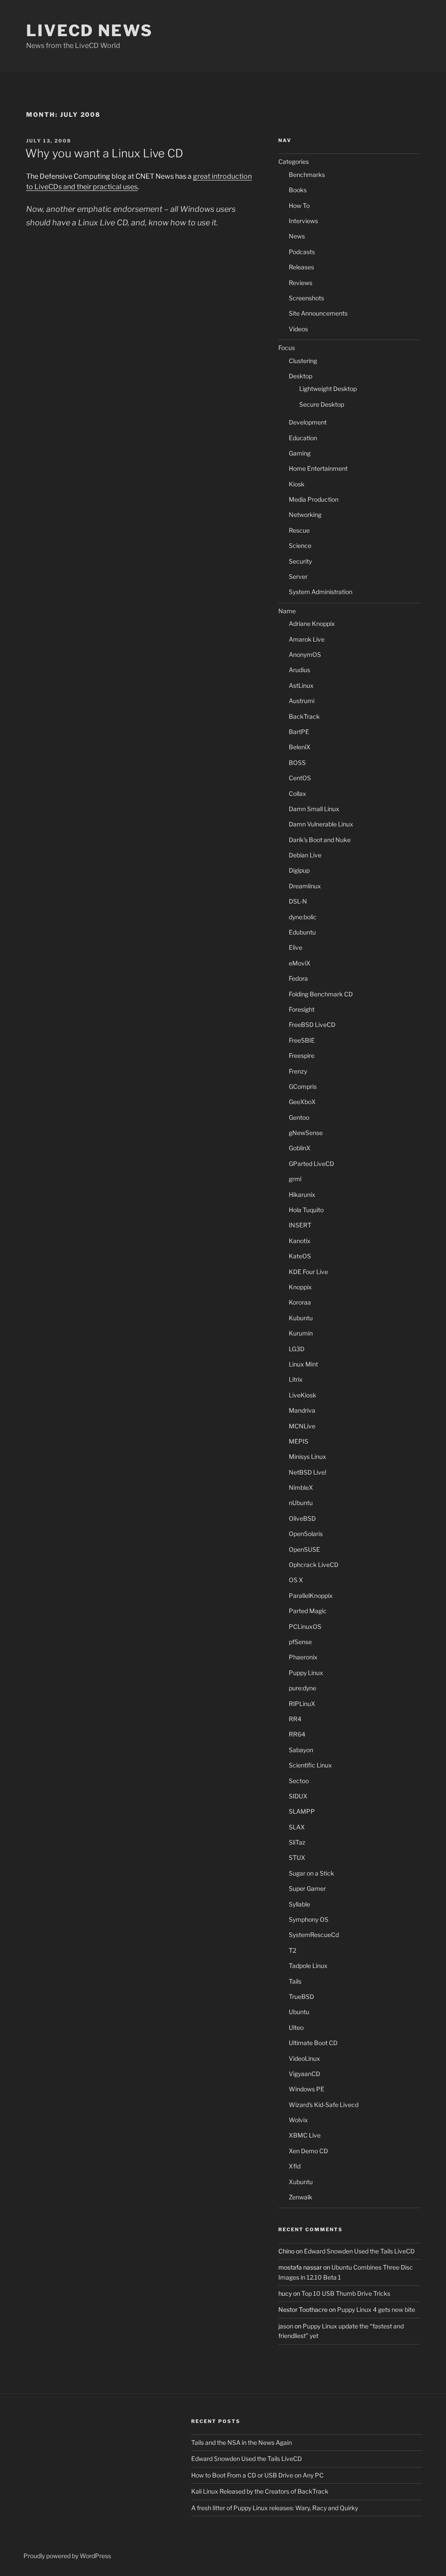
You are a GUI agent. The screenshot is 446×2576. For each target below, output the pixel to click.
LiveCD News (90, 31)
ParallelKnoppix (311, 1596)
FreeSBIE (302, 1040)
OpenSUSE (304, 1549)
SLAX (297, 1827)
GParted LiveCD (311, 1164)
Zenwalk (301, 2197)
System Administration (321, 592)
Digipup (299, 870)
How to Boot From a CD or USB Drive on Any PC (257, 2475)
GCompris (303, 1086)
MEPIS (299, 1441)
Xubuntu (301, 2182)
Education (303, 438)
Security (300, 561)
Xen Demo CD (308, 2151)
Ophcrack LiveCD (314, 1565)
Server (298, 576)
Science (300, 545)
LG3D (297, 1349)
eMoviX (300, 963)
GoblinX (300, 1148)
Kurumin (301, 1333)
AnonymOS (305, 654)
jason (286, 2326)
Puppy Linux (306, 1673)
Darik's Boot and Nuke (320, 840)
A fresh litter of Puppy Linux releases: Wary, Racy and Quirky (275, 2508)
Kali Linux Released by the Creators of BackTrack (260, 2491)
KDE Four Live (308, 1272)
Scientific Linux (310, 1765)
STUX (297, 1857)
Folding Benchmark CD (321, 994)
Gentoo (299, 1117)
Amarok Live (307, 639)
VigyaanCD (304, 2074)
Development (308, 422)
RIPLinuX (302, 1704)
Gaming (300, 453)
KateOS (300, 1256)
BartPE (299, 732)
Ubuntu (299, 2012)
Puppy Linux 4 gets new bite (376, 2309)
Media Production (314, 499)
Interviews (303, 221)
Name (287, 611)
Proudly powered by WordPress (67, 2556)
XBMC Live (305, 2135)
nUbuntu (301, 1503)
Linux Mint (303, 1364)
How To (299, 206)
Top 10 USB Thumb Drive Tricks (346, 2293)
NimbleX (301, 1487)
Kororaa (300, 1302)
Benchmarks (307, 175)
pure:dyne (302, 1688)
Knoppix (300, 1287)
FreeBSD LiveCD (312, 1025)
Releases (301, 267)
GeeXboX (302, 1102)
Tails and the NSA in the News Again (242, 2442)
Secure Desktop (322, 404)
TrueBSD (301, 1997)
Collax (297, 794)
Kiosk (297, 484)
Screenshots (306, 298)
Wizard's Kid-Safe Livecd (324, 2105)
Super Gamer (307, 1888)
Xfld (295, 2166)
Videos (298, 329)
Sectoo (299, 1781)
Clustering (303, 361)
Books (298, 190)
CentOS (300, 778)
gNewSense (306, 1133)
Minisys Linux (307, 1456)
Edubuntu (302, 932)
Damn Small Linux (314, 809)
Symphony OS (309, 1919)
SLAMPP (302, 1811)
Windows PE (307, 2089)
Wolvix (298, 2120)
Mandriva (302, 1410)
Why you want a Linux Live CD (104, 153)
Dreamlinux (305, 886)
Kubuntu (301, 1318)
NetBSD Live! (307, 1472)
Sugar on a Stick (311, 1873)
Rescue (299, 530)
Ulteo (296, 2027)
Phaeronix (303, 1657)
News (297, 236)
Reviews (301, 283)
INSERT (300, 1225)
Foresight (302, 1009)
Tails (295, 1981)
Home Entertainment (318, 468)
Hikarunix (302, 1195)
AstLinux (301, 685)
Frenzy (298, 1071)
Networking (305, 515)
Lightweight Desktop (328, 389)
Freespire (302, 1055)
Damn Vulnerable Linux (321, 824)
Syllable (299, 1904)
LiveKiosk (302, 1395)
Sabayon (301, 1750)
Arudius (299, 670)
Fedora (298, 978)
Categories (294, 161)
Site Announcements (318, 313)
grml (295, 1179)
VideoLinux (304, 2058)
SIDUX (298, 1796)
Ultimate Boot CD (313, 2043)
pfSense (300, 1642)
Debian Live (305, 855)
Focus (287, 348)
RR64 (297, 1734)
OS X (296, 1580)
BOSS (297, 763)
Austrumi (302, 701)
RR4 (295, 1719)
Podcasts (302, 252)
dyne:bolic (303, 917)
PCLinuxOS (305, 1626)
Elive (296, 947)
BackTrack (304, 716)
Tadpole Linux (308, 1966)
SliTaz (297, 1842)
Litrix (296, 1379)
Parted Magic (308, 1611)
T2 (292, 1950)
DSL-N (298, 901)
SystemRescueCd (314, 1935)
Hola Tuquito (306, 1210)
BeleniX (300, 747)
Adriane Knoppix (312, 624)
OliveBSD (302, 1518)
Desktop (301, 376)
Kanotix (300, 1241)
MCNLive (302, 1426)
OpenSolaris (306, 1534)
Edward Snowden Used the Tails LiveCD (359, 2251)
